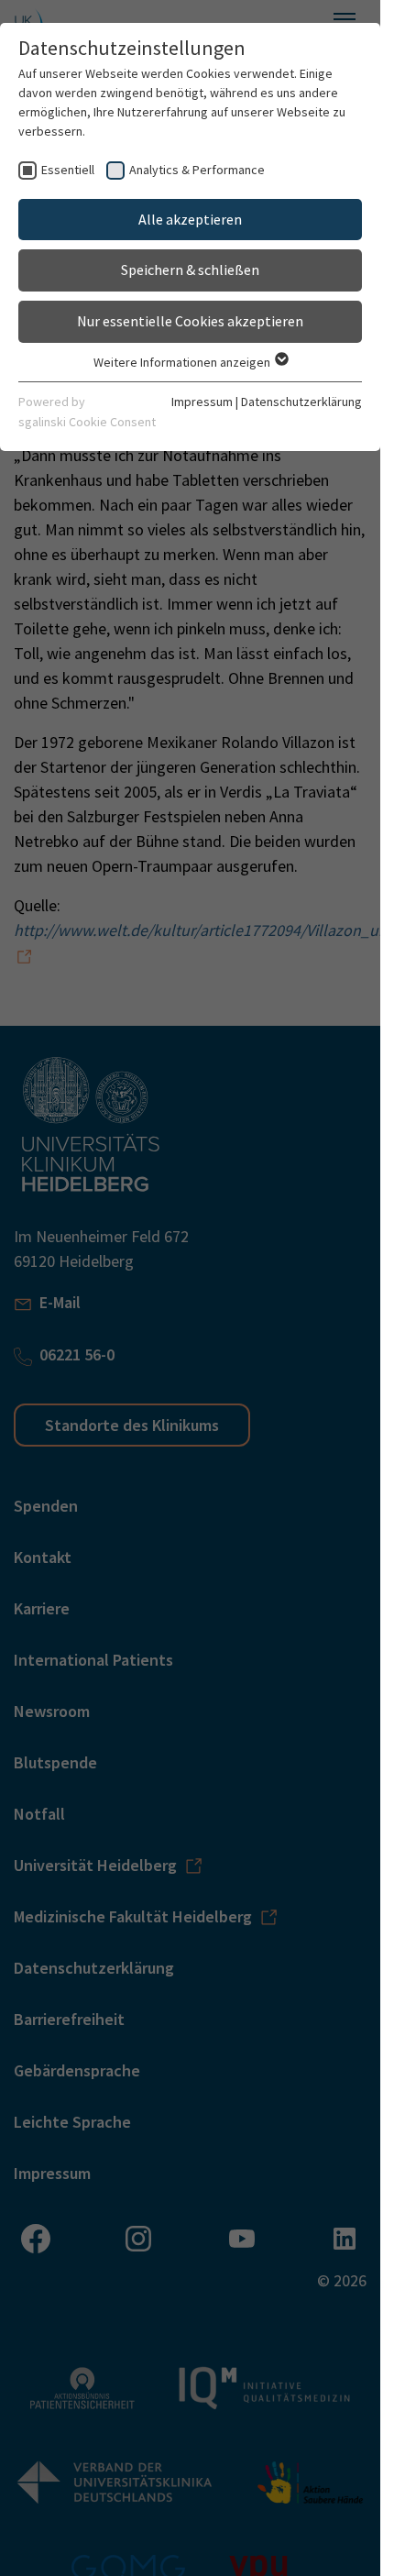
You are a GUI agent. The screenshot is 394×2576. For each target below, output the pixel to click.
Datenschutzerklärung (301, 402)
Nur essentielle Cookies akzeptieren (190, 321)
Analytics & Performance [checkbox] (197, 170)
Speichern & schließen (190, 270)
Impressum (202, 402)
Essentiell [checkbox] (68, 170)
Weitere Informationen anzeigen (183, 362)
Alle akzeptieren (190, 219)
